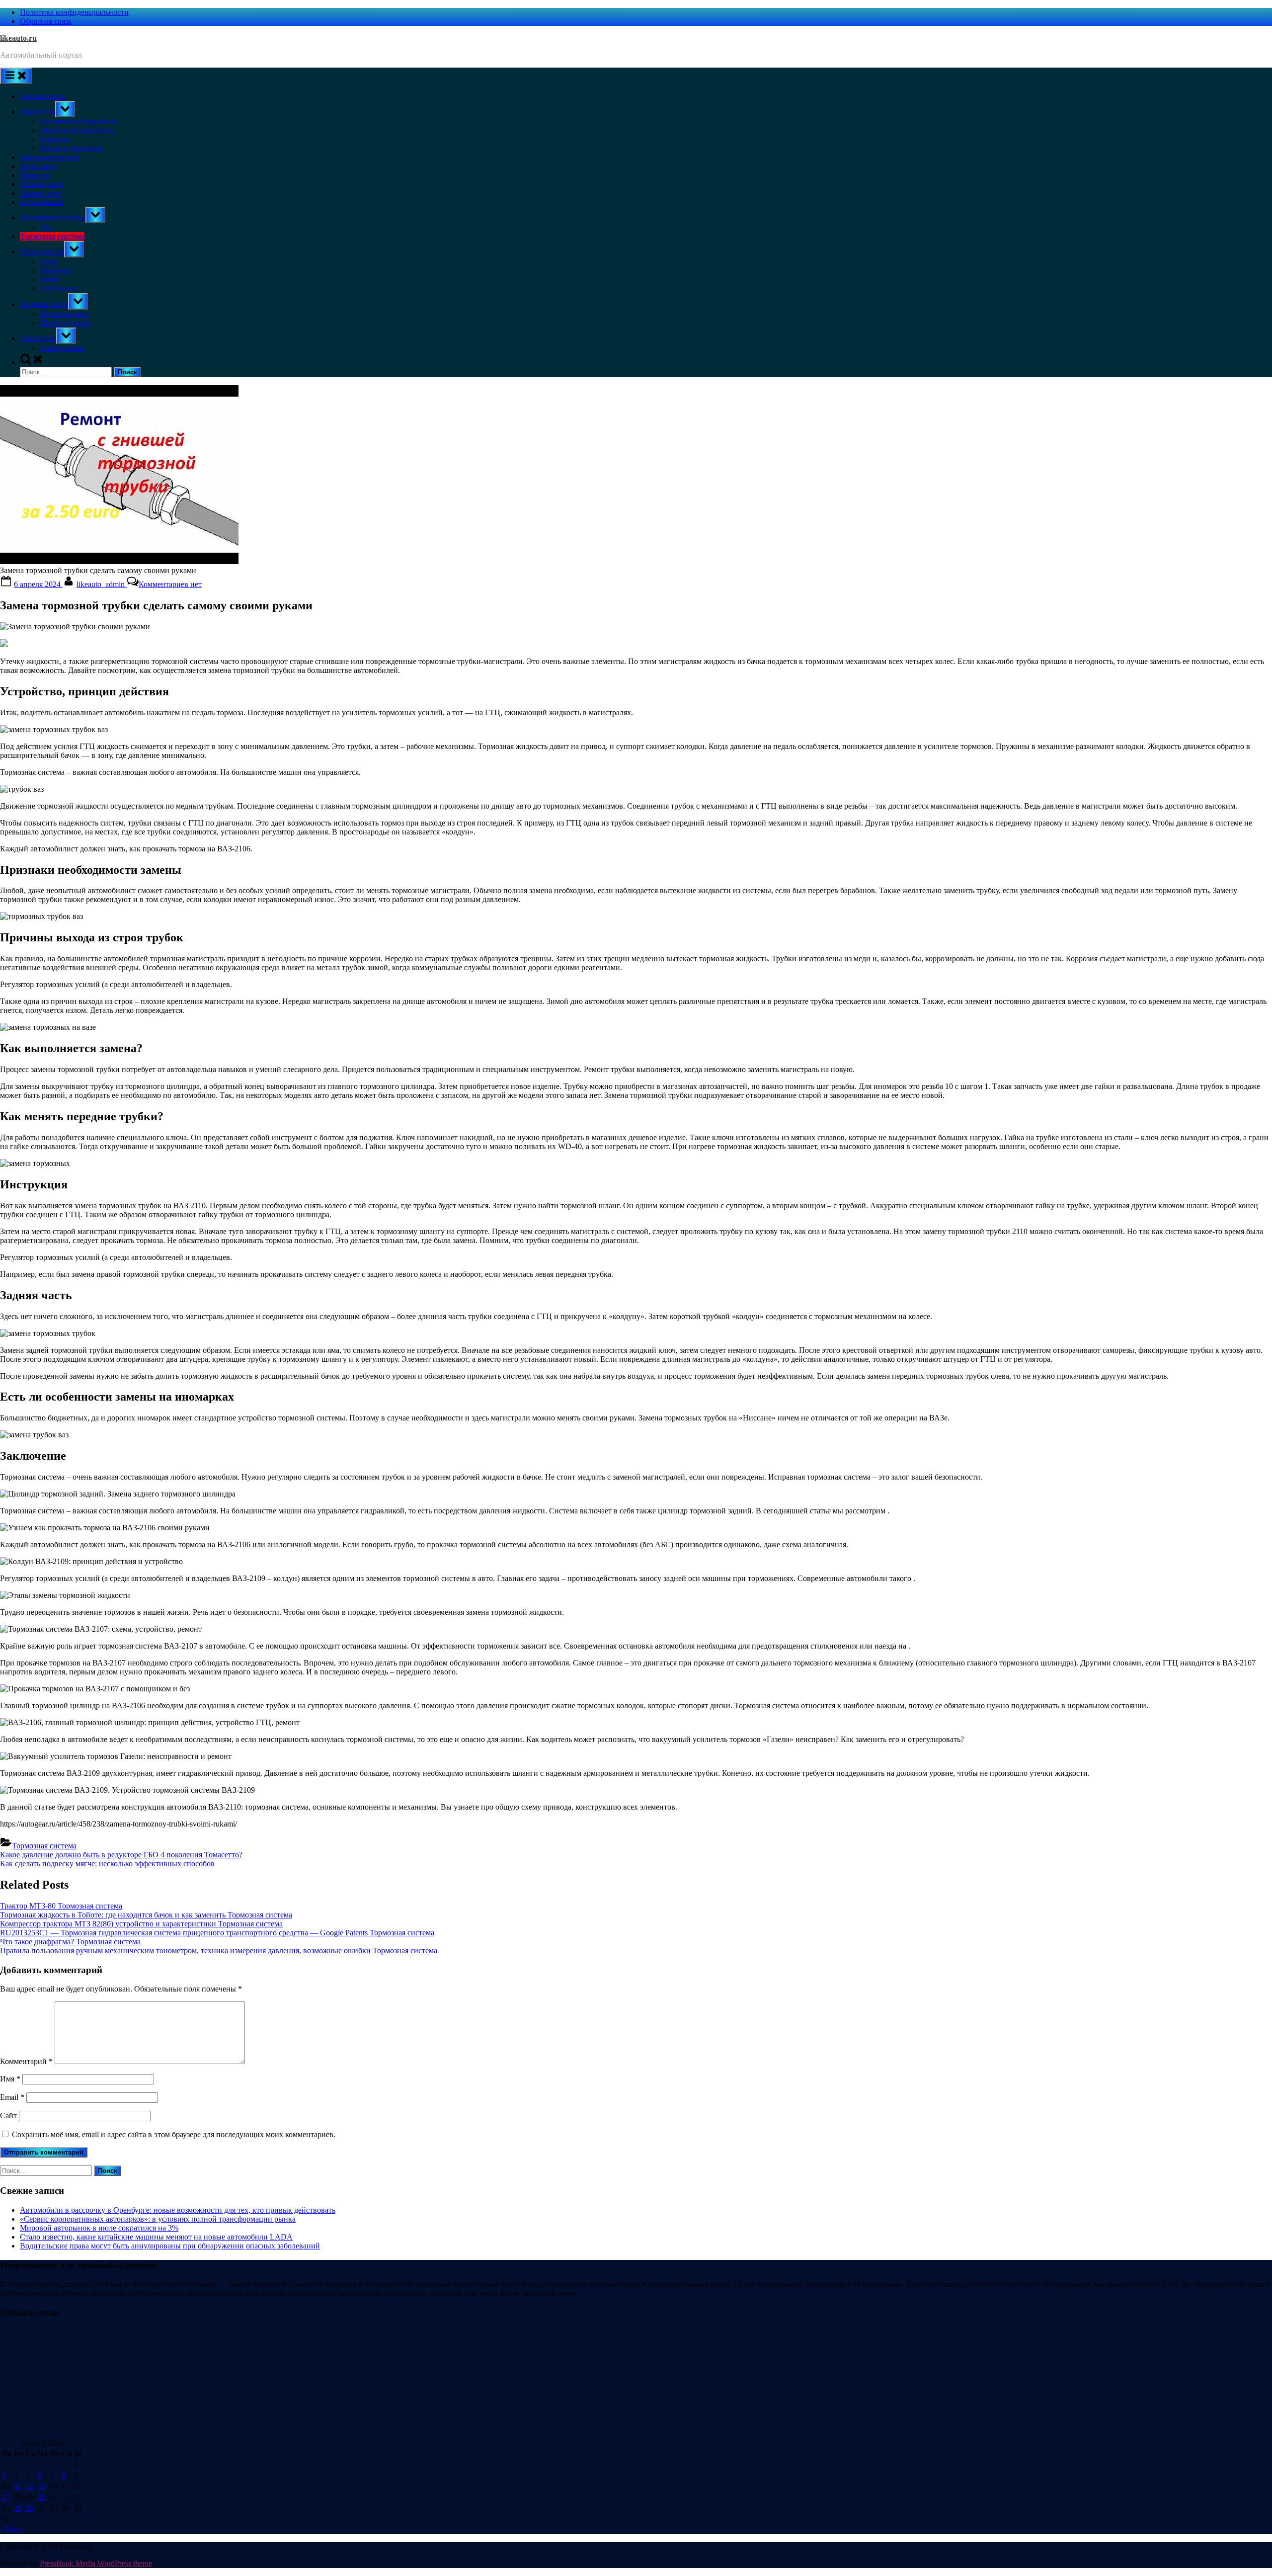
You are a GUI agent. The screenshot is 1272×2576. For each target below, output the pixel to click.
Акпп (49, 262)
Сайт (8, 2116)
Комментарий (26, 2061)
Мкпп (50, 280)
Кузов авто (38, 166)
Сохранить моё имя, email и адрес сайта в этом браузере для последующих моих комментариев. (174, 2134)
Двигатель (38, 112)
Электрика (38, 338)
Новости (35, 175)
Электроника (62, 348)
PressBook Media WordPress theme (96, 2563)
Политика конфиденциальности (74, 12)
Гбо (46, 227)
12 (29, 2486)
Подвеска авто (64, 314)
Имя (10, 2079)
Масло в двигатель (72, 148)
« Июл (11, 2530)
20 (42, 2497)
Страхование (42, 202)
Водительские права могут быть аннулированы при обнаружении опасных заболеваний (170, 2246)
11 (18, 2486)
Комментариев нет (170, 584)
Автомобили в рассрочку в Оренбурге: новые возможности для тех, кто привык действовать (178, 2210)
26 (29, 2508)
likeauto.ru (18, 38)
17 (5, 2497)
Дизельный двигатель (77, 130)
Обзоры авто (41, 184)
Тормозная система (52, 236)
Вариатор (56, 271)
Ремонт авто (41, 193)
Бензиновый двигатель (79, 122)
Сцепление (59, 289)
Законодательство (50, 157)
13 (42, 2486)
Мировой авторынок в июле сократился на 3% (99, 2228)
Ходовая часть (44, 304)
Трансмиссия (42, 252)
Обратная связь (46, 21)
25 (18, 2508)
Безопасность (42, 96)
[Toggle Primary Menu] (16, 76)
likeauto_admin (102, 584)
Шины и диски (65, 323)
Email (12, 2097)
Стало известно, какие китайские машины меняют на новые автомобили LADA (156, 2237)
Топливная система (53, 217)
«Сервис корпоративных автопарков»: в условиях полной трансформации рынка (158, 2219)
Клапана (54, 139)
